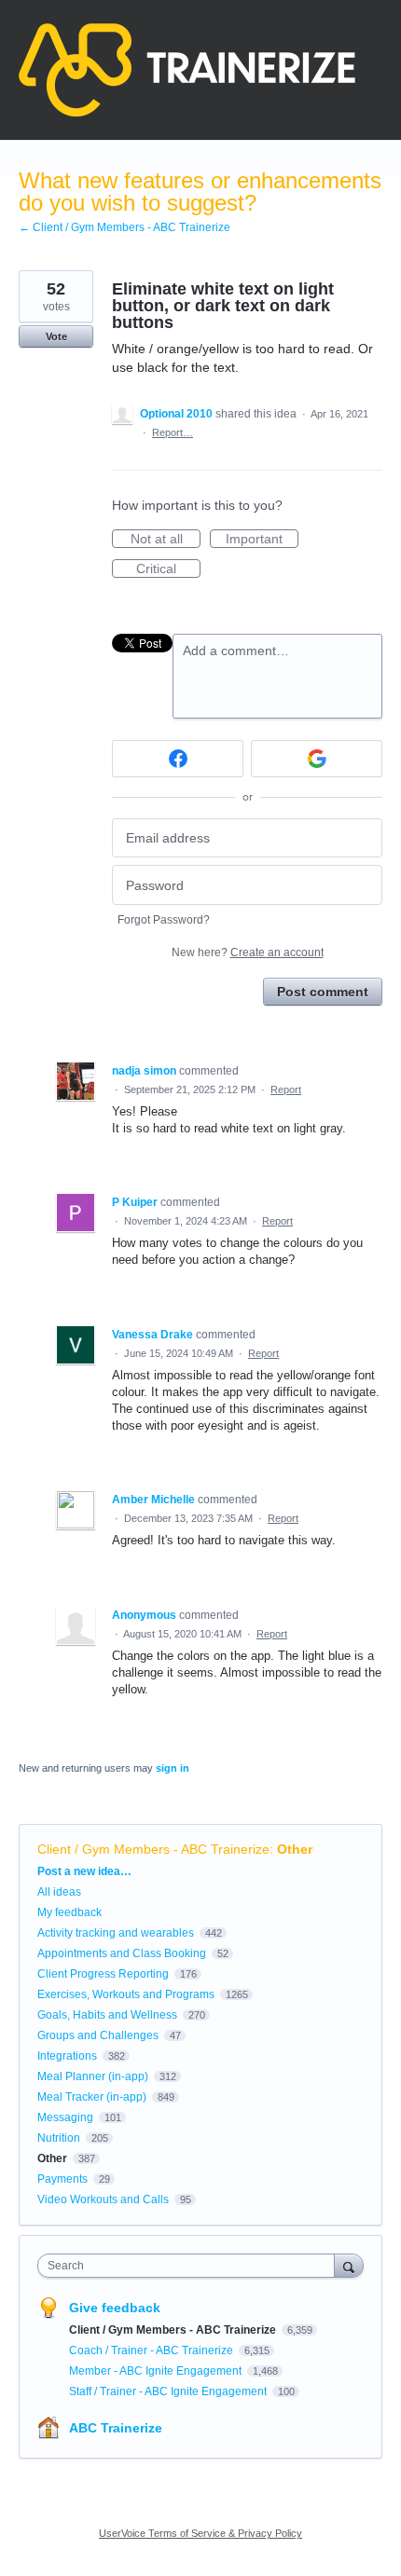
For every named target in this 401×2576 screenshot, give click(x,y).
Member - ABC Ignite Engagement (157, 2371)
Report (286, 1089)
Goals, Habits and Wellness (107, 2015)
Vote (56, 336)
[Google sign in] (317, 759)
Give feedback (115, 2308)
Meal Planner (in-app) (93, 2076)
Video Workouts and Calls (103, 2199)
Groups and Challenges (98, 2035)
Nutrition (59, 2138)
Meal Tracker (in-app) (92, 2097)
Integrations (67, 2056)
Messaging (65, 2117)
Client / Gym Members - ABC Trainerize (153, 1849)
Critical (168, 569)
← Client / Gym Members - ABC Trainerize (124, 227)
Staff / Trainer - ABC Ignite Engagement (169, 2391)
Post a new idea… (84, 1871)
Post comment (323, 992)
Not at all (166, 540)
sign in (173, 1768)
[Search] (349, 2265)
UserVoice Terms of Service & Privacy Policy (200, 2533)
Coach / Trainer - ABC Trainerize (152, 2350)
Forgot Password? (164, 920)
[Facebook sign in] (178, 759)
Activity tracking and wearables (116, 1933)
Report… (173, 432)
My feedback (69, 1912)
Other (295, 1849)
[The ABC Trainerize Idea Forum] (187, 70)
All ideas (59, 1892)
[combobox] (190, 2266)
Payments (62, 2179)
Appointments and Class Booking (122, 1953)
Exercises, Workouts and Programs (126, 1994)
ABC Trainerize (116, 2428)
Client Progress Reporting (103, 1974)
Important (262, 540)
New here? (248, 952)
